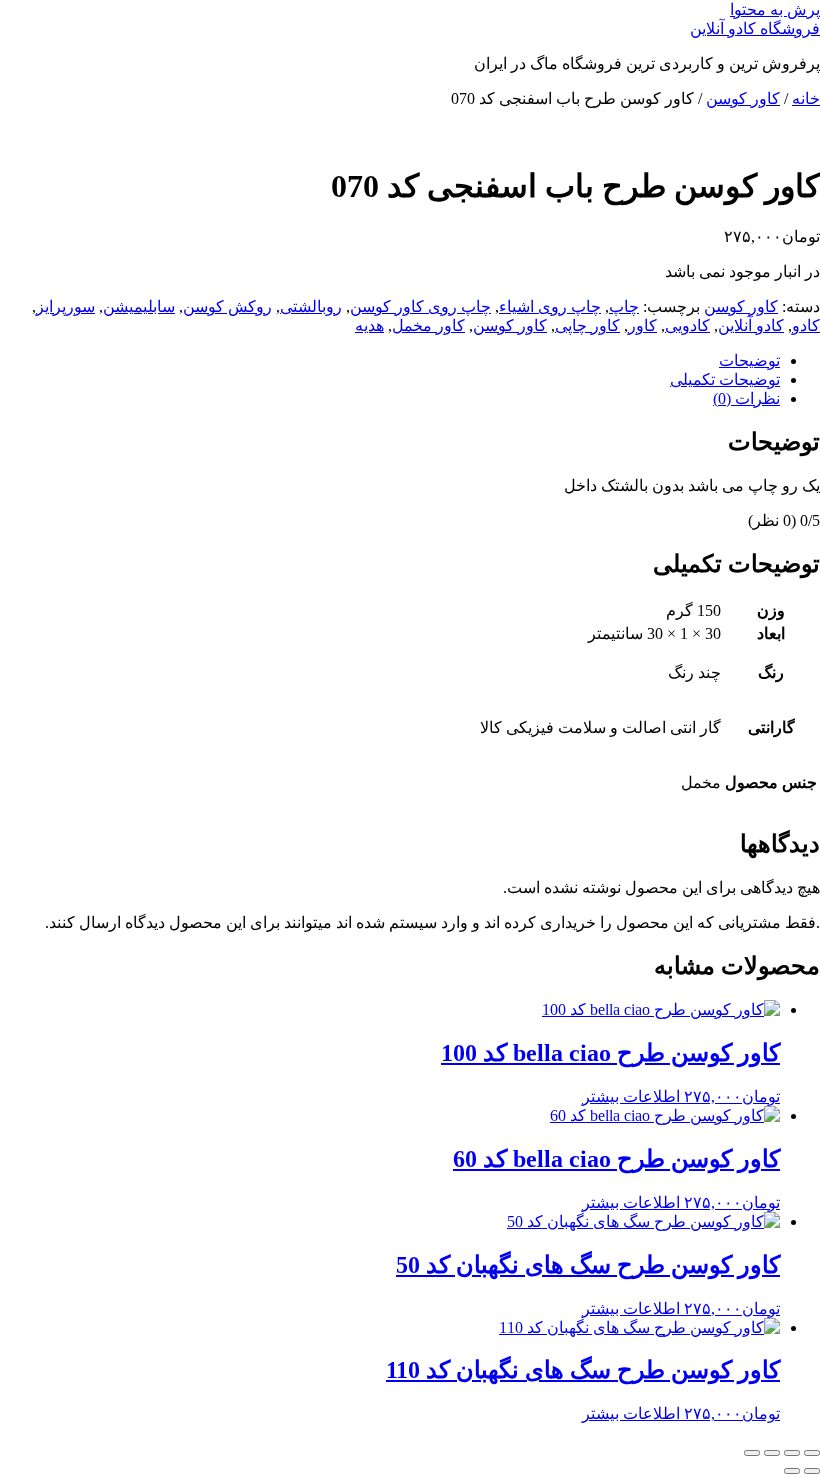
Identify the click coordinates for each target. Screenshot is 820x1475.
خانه (806, 98)
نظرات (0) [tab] (746, 398)
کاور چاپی (587, 325)
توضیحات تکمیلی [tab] (725, 379)
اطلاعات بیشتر (631, 1096)
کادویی (687, 325)
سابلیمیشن (139, 306)
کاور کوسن (743, 98)
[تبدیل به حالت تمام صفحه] (792, 1453)
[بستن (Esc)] (752, 1453)
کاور (642, 325)
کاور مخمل (428, 325)
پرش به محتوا (775, 9)
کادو (806, 325)
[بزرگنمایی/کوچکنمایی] (812, 1453)
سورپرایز (65, 306)
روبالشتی (311, 306)
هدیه (369, 325)
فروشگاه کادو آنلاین (755, 28)
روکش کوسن (227, 306)
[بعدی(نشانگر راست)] (792, 1471)
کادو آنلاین (751, 325)
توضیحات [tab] (749, 360)
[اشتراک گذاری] (772, 1453)
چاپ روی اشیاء (550, 306)
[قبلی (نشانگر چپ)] (812, 1471)
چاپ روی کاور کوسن (420, 306)
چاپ (624, 306)
